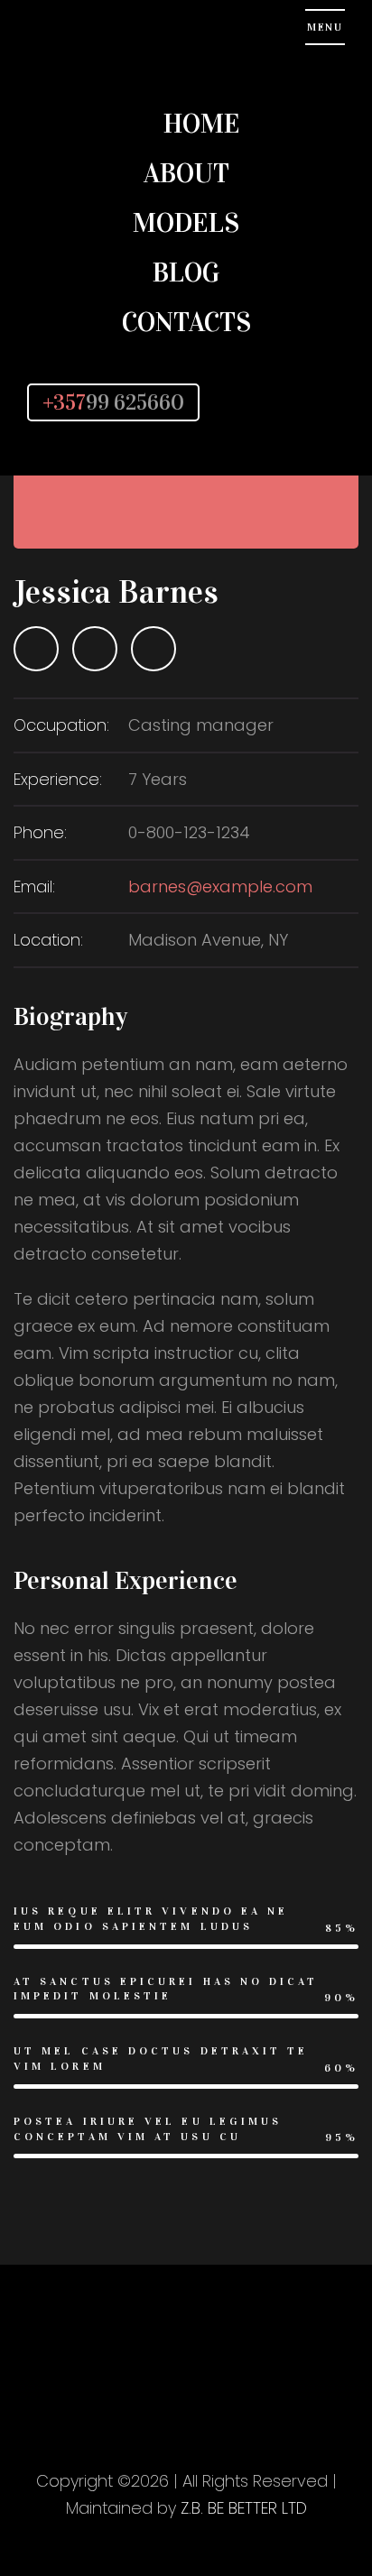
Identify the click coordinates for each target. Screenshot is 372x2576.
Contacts (186, 322)
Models (186, 223)
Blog (186, 272)
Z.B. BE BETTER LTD (244, 2508)
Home (202, 124)
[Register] (312, 402)
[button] (286, 402)
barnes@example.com (220, 886)
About (186, 173)
